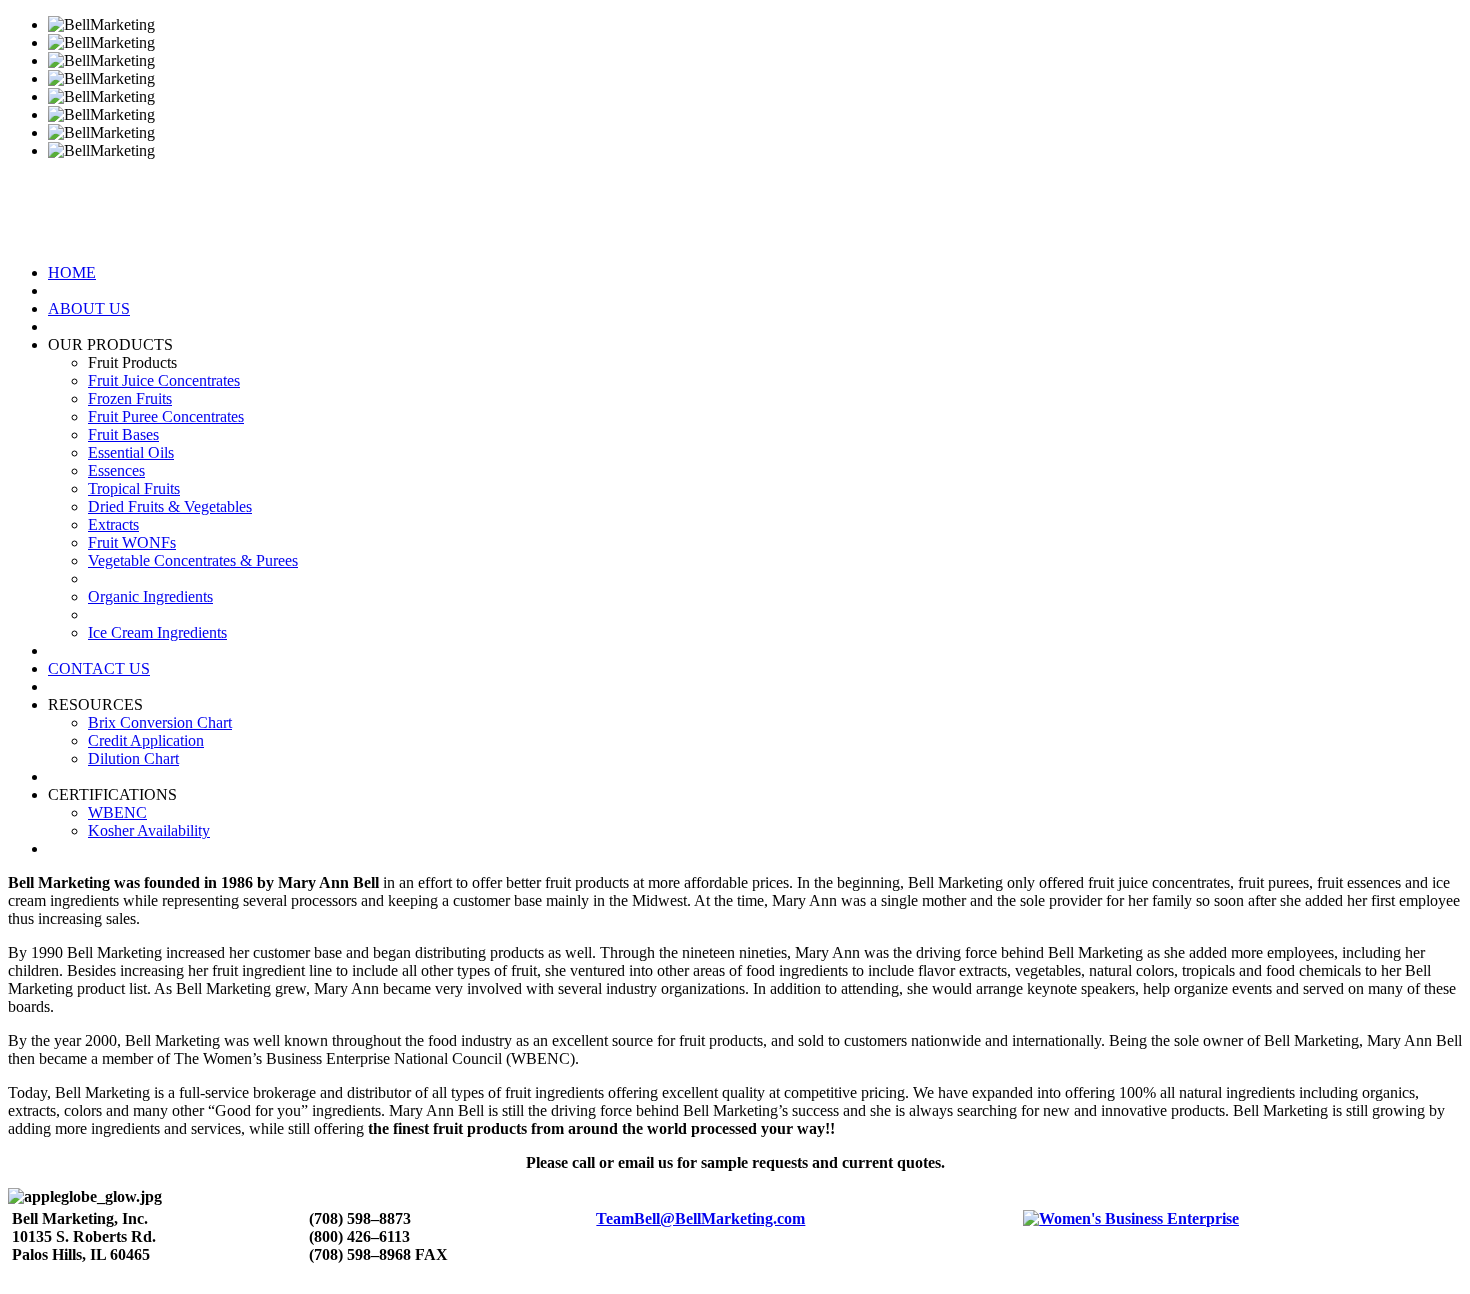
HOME (72, 272)
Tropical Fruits (134, 488)
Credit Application (146, 740)
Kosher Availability (149, 830)
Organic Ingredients (150, 596)
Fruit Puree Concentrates (166, 416)
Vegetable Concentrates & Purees (193, 560)
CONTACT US (99, 668)
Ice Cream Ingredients (157, 632)
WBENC (117, 812)
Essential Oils (131, 452)
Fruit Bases (123, 434)
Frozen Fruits (130, 398)
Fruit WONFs (132, 542)
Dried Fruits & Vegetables (170, 506)
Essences (116, 470)
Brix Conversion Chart (160, 722)
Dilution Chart (133, 758)
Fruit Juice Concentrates (164, 380)
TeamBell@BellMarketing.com (700, 1218)
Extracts (113, 524)
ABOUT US (89, 308)
